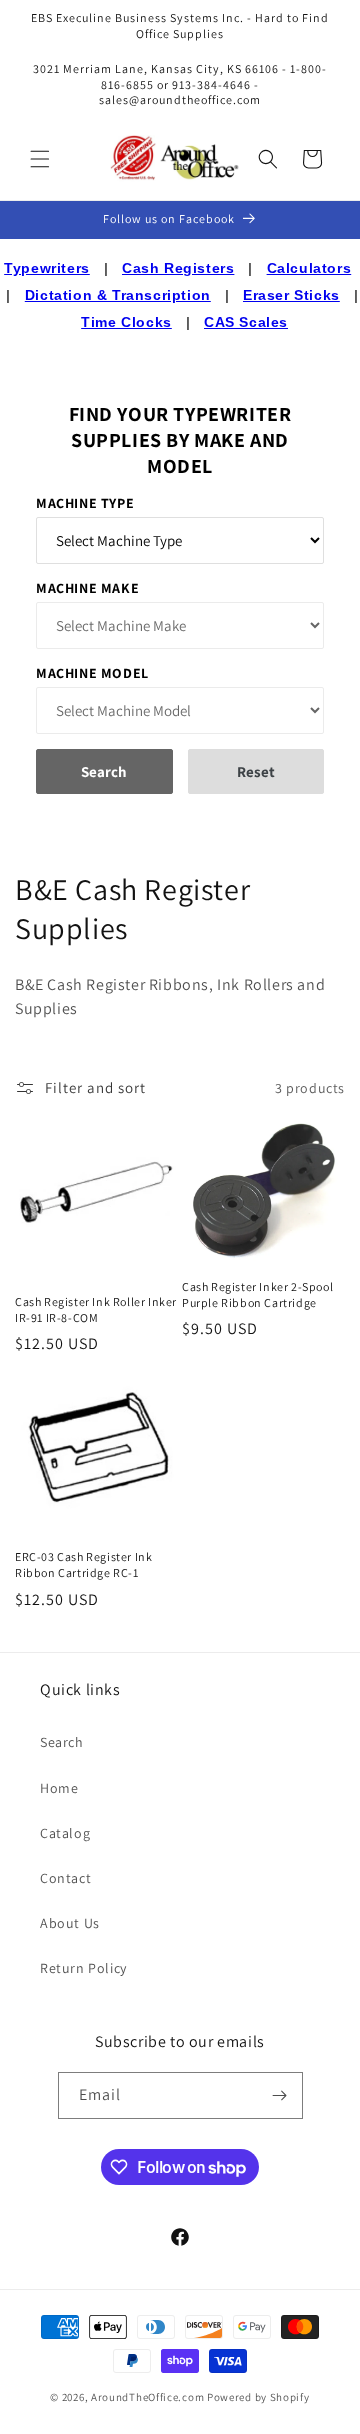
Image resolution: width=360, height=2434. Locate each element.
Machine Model (92, 673)
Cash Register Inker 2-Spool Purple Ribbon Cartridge (257, 1294)
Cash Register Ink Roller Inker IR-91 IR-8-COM (96, 1309)
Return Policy (83, 1968)
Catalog (65, 1833)
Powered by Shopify (258, 2397)
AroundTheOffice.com (147, 2397)
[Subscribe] (280, 2095)
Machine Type (85, 503)
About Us (70, 1923)
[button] (40, 159)
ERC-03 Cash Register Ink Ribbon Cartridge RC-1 (83, 1564)
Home (59, 1788)
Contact (65, 1878)
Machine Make (87, 588)
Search (62, 1742)
